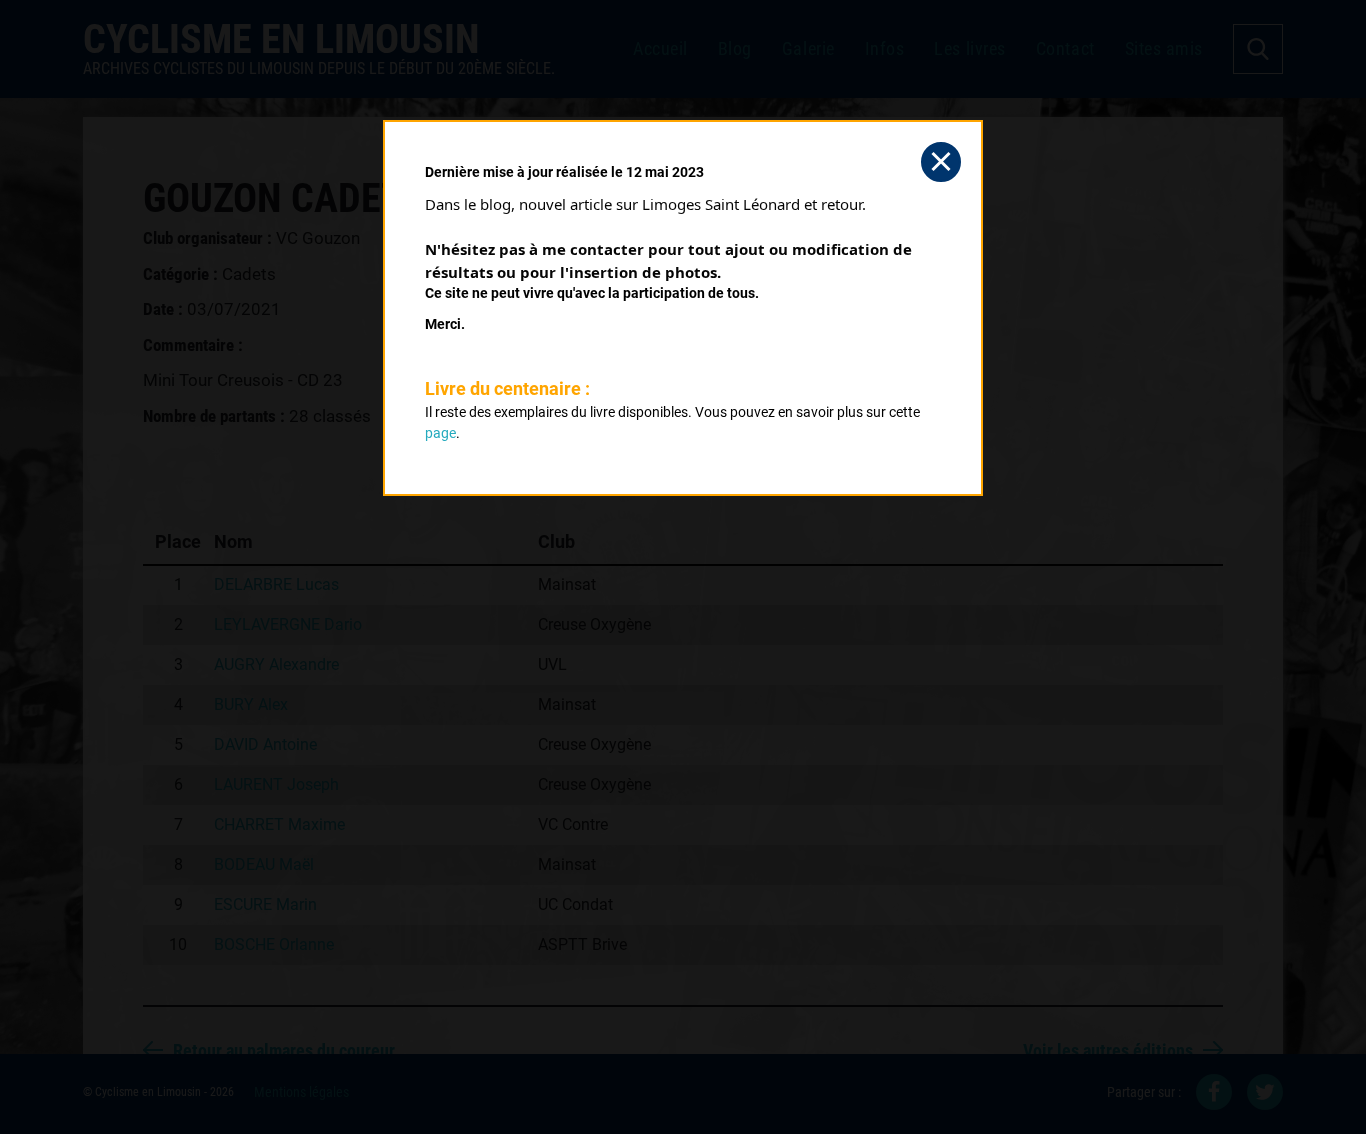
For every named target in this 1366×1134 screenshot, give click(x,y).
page (440, 433)
